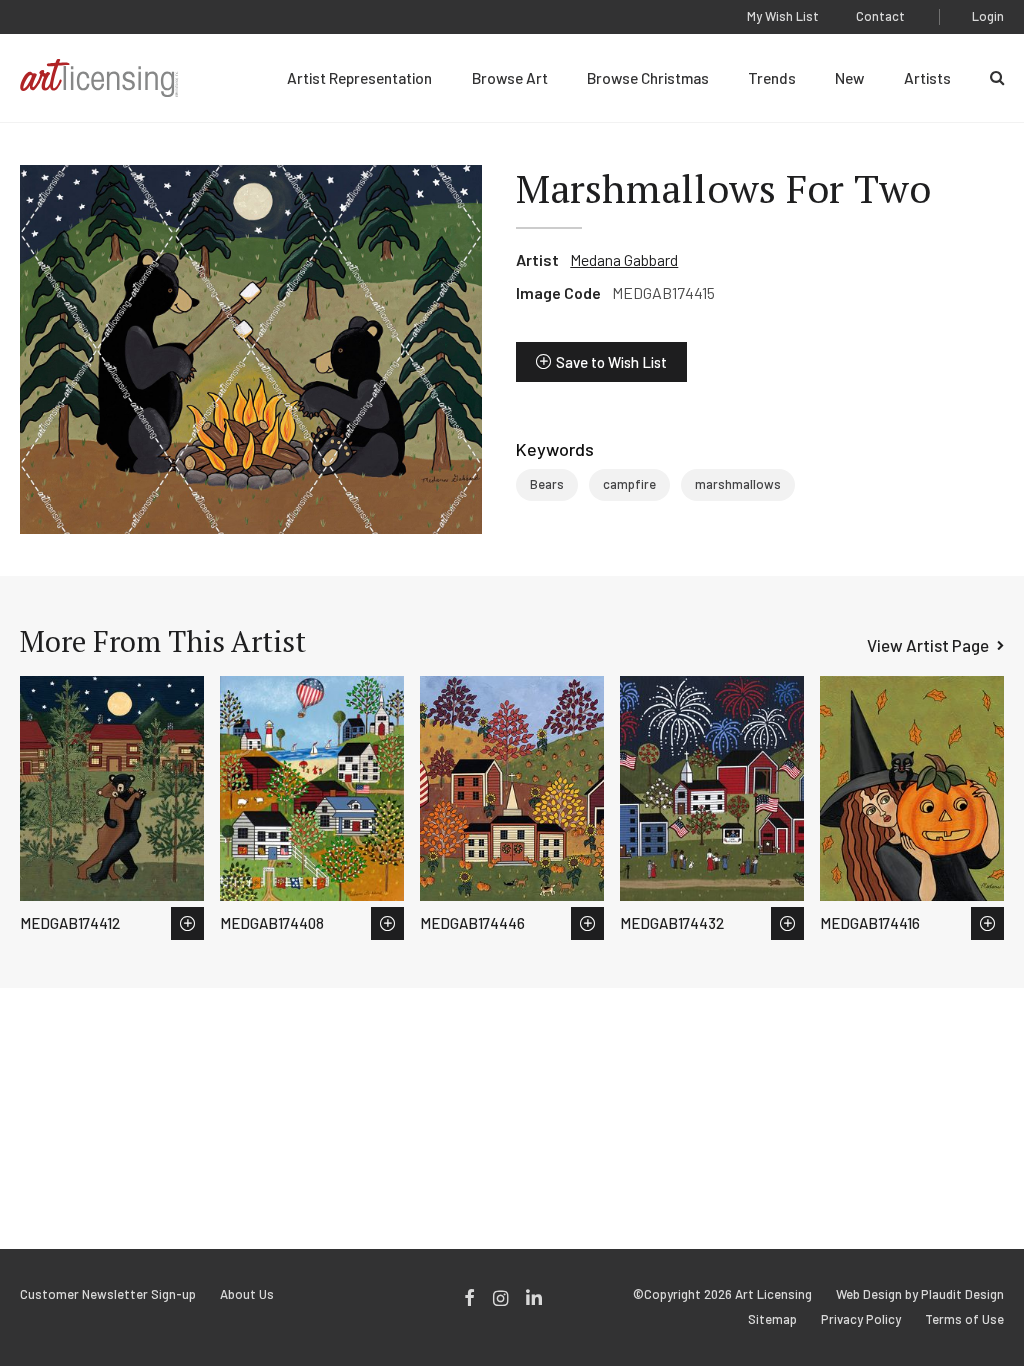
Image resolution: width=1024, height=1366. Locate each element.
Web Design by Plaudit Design (920, 1294)
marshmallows (738, 484)
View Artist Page (928, 645)
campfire (629, 484)
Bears (547, 484)
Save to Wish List (611, 362)
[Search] (997, 78)
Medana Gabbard (624, 259)
